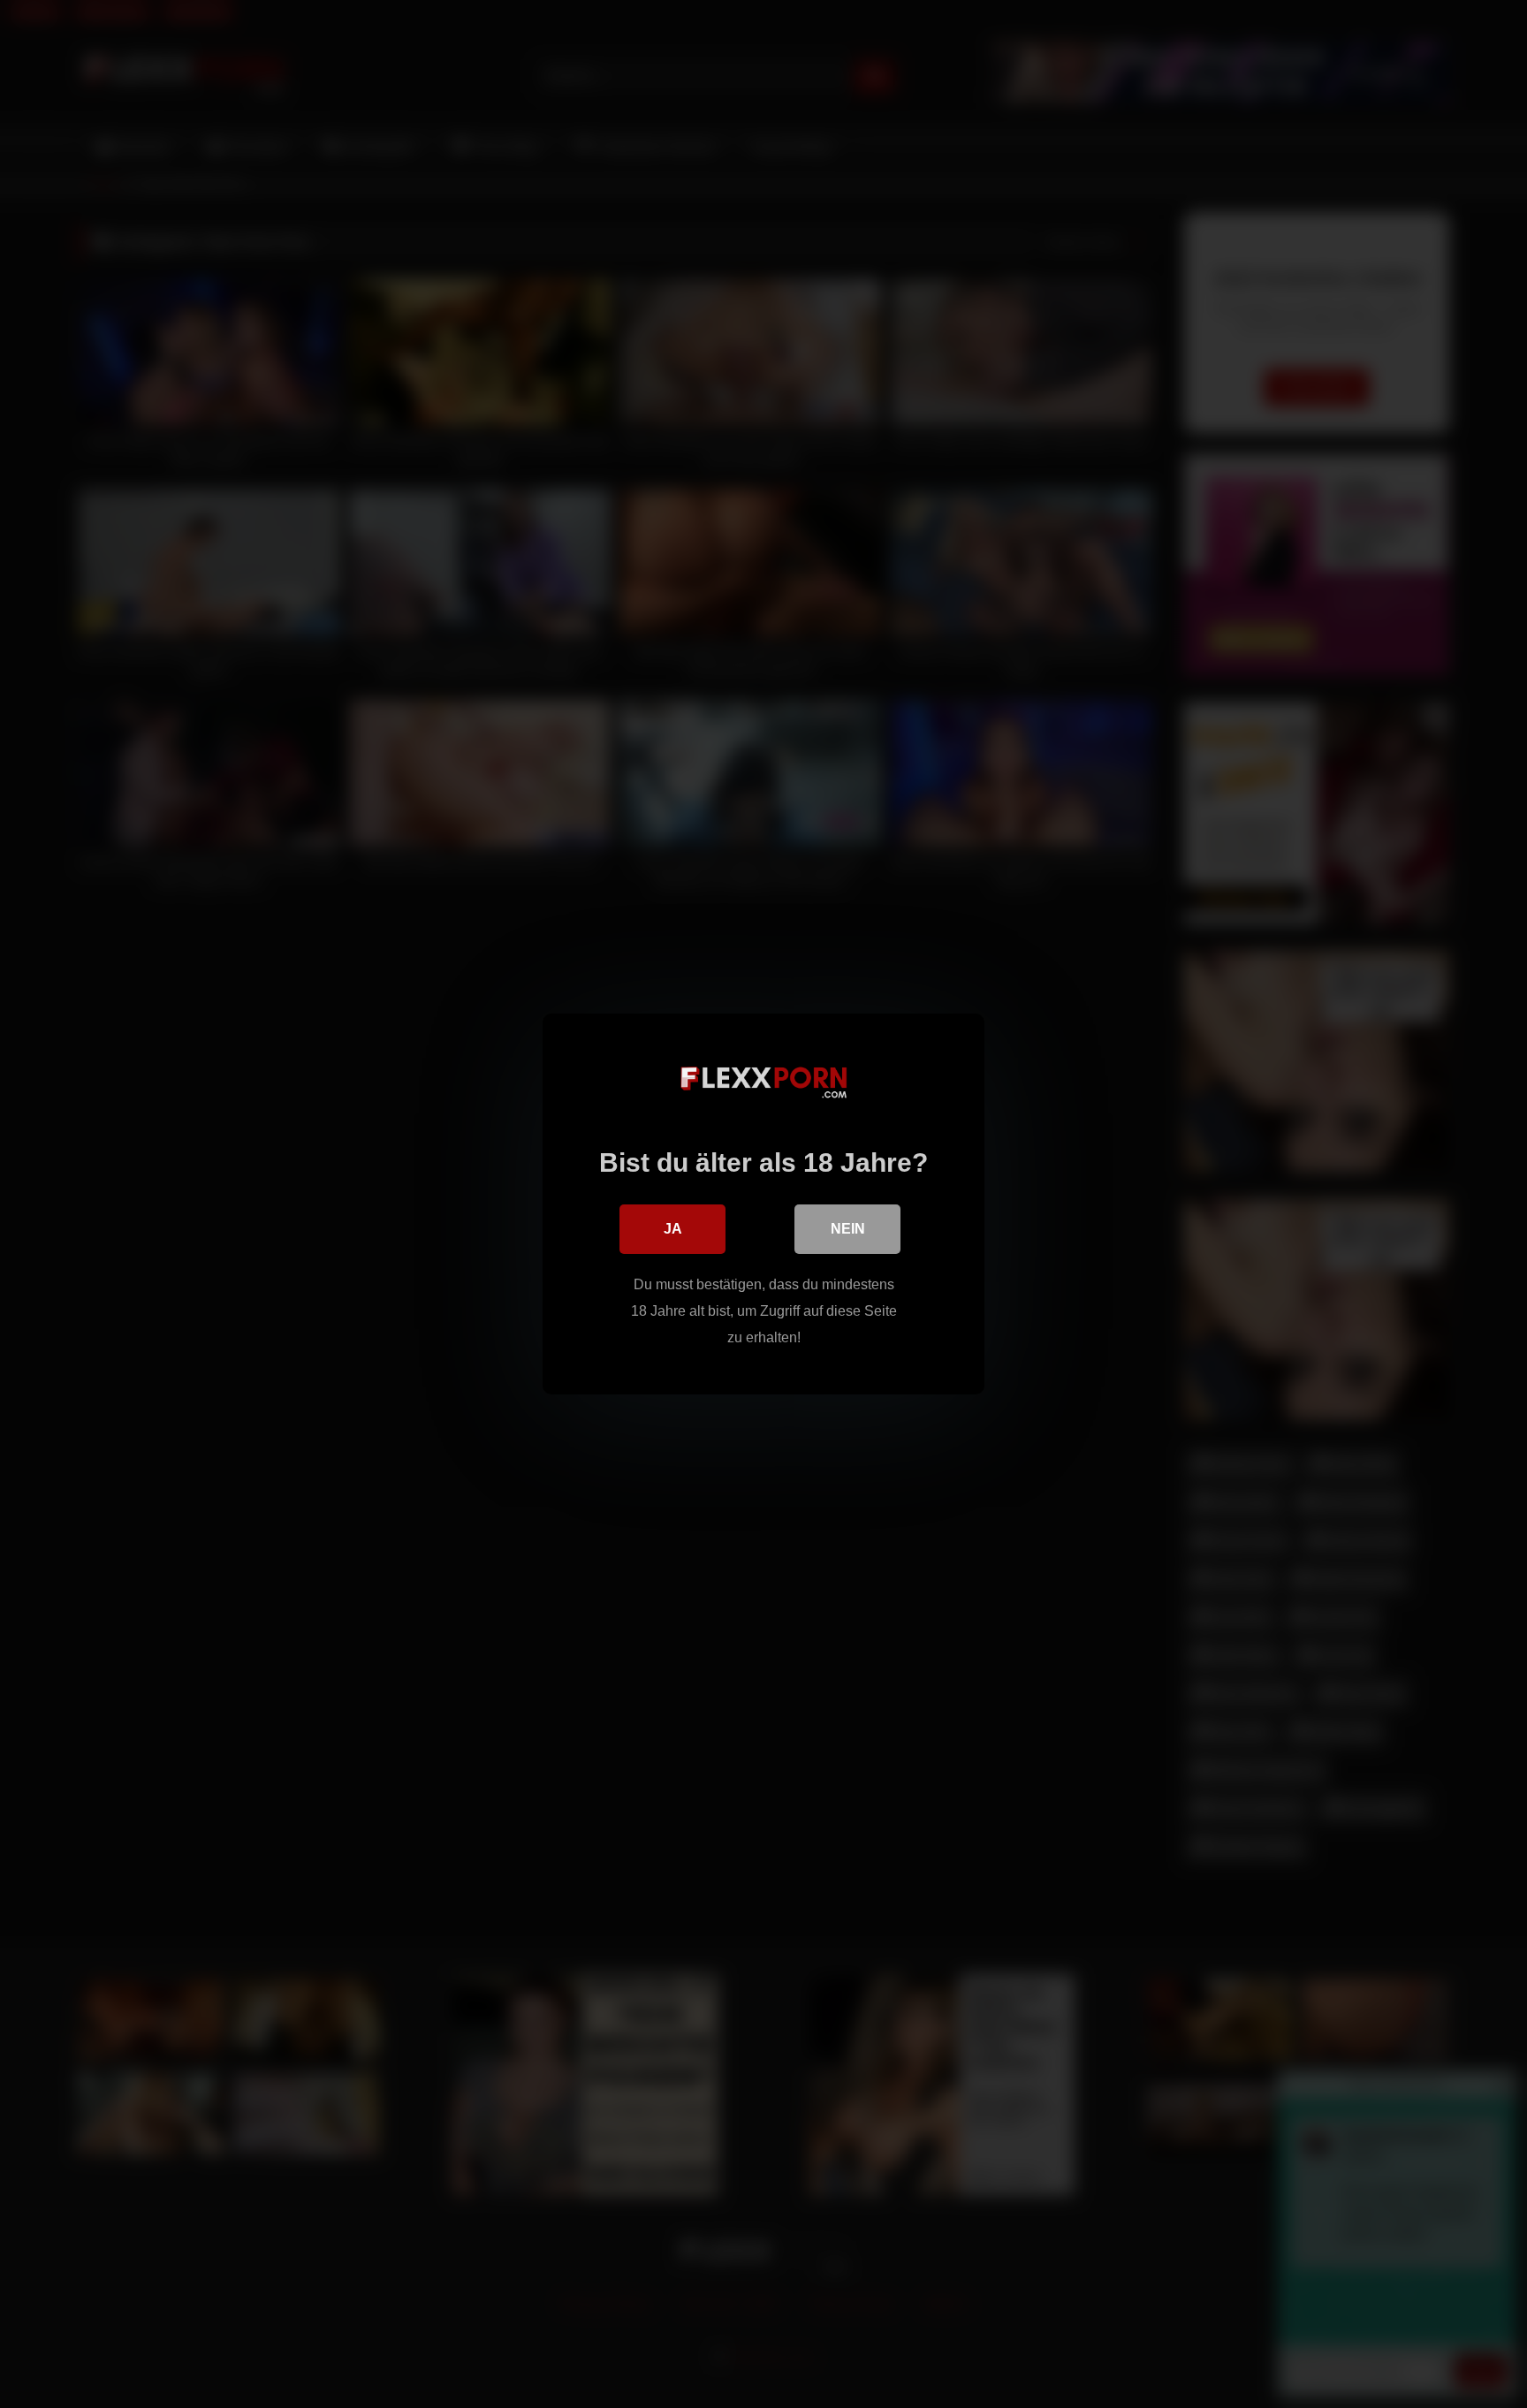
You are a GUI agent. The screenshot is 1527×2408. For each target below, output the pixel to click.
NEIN (848, 1229)
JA (673, 1229)
